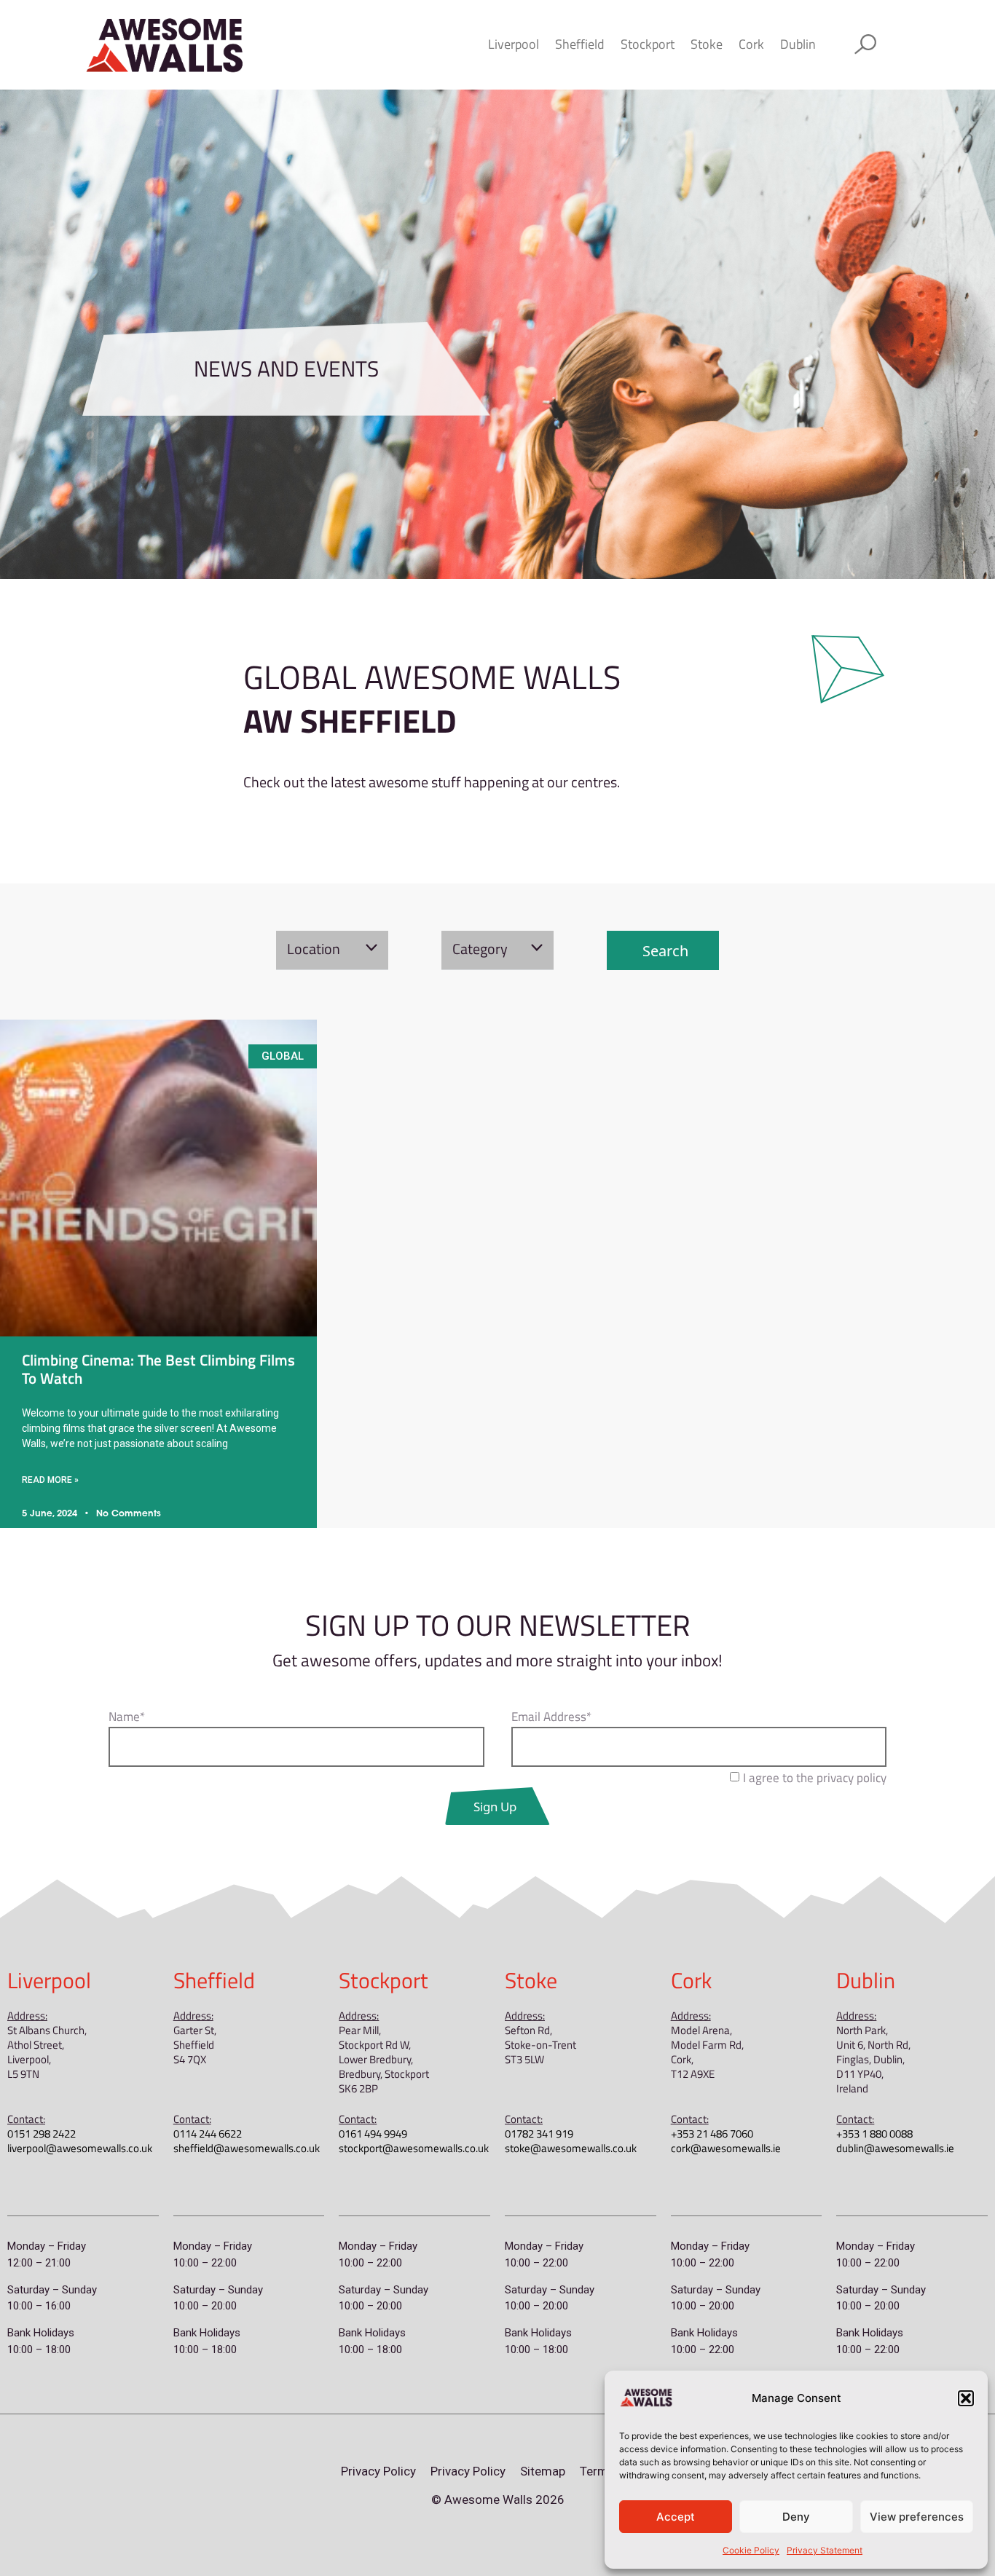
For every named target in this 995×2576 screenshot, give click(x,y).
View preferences (917, 2517)
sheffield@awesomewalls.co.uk (247, 2148)
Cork (751, 44)
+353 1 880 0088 (874, 2134)
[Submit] (498, 1806)
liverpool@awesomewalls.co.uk (80, 2148)
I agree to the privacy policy (815, 1778)
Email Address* (551, 1718)
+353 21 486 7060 (712, 2134)
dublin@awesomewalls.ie (895, 2148)
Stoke (707, 44)
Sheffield (580, 44)
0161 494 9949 (373, 2134)
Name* (127, 1718)
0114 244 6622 (208, 2134)
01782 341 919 (539, 2134)
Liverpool (514, 44)
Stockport (648, 44)
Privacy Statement (825, 2550)
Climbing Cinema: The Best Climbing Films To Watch (158, 1369)
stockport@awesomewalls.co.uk (414, 2148)
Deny (796, 2517)
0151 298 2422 (42, 2134)
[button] (966, 2398)
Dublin (798, 44)
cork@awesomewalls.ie (726, 2148)
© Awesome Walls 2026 (498, 2500)
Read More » (50, 1480)
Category (480, 949)
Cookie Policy (751, 2550)
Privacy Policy (378, 2471)
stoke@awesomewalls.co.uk (571, 2148)
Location (314, 949)
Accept (676, 2517)
